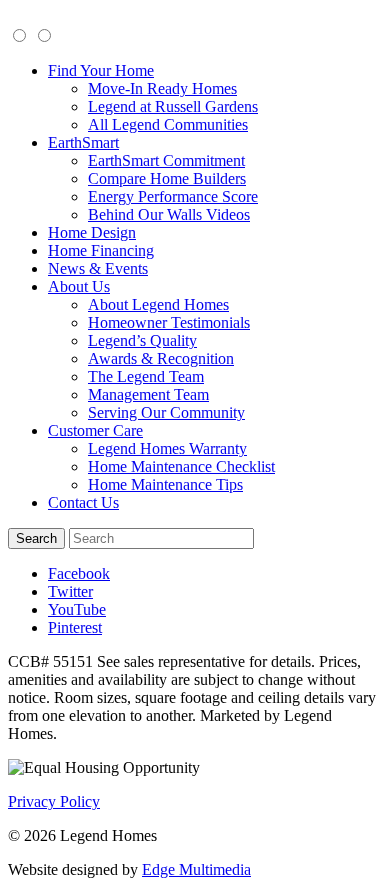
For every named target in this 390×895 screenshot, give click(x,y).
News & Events (98, 268)
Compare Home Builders (167, 178)
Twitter (70, 591)
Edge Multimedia (196, 869)
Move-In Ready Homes (162, 88)
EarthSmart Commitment (166, 160)
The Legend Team (146, 376)
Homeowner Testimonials (169, 322)
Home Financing (101, 250)
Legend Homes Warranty (167, 448)
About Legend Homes (158, 304)
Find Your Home (101, 70)
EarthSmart (83, 142)
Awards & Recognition (161, 358)
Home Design (92, 232)
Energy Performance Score (173, 196)
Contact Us (83, 502)
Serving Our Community (166, 412)
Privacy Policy (54, 801)
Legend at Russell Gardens (173, 106)
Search (36, 538)
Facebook (79, 573)
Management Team (148, 394)
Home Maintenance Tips (165, 484)
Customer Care (95, 430)
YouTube (77, 609)
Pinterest (75, 627)
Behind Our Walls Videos (169, 214)
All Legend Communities (168, 124)
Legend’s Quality (142, 340)
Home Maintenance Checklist (181, 466)
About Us (79, 286)
